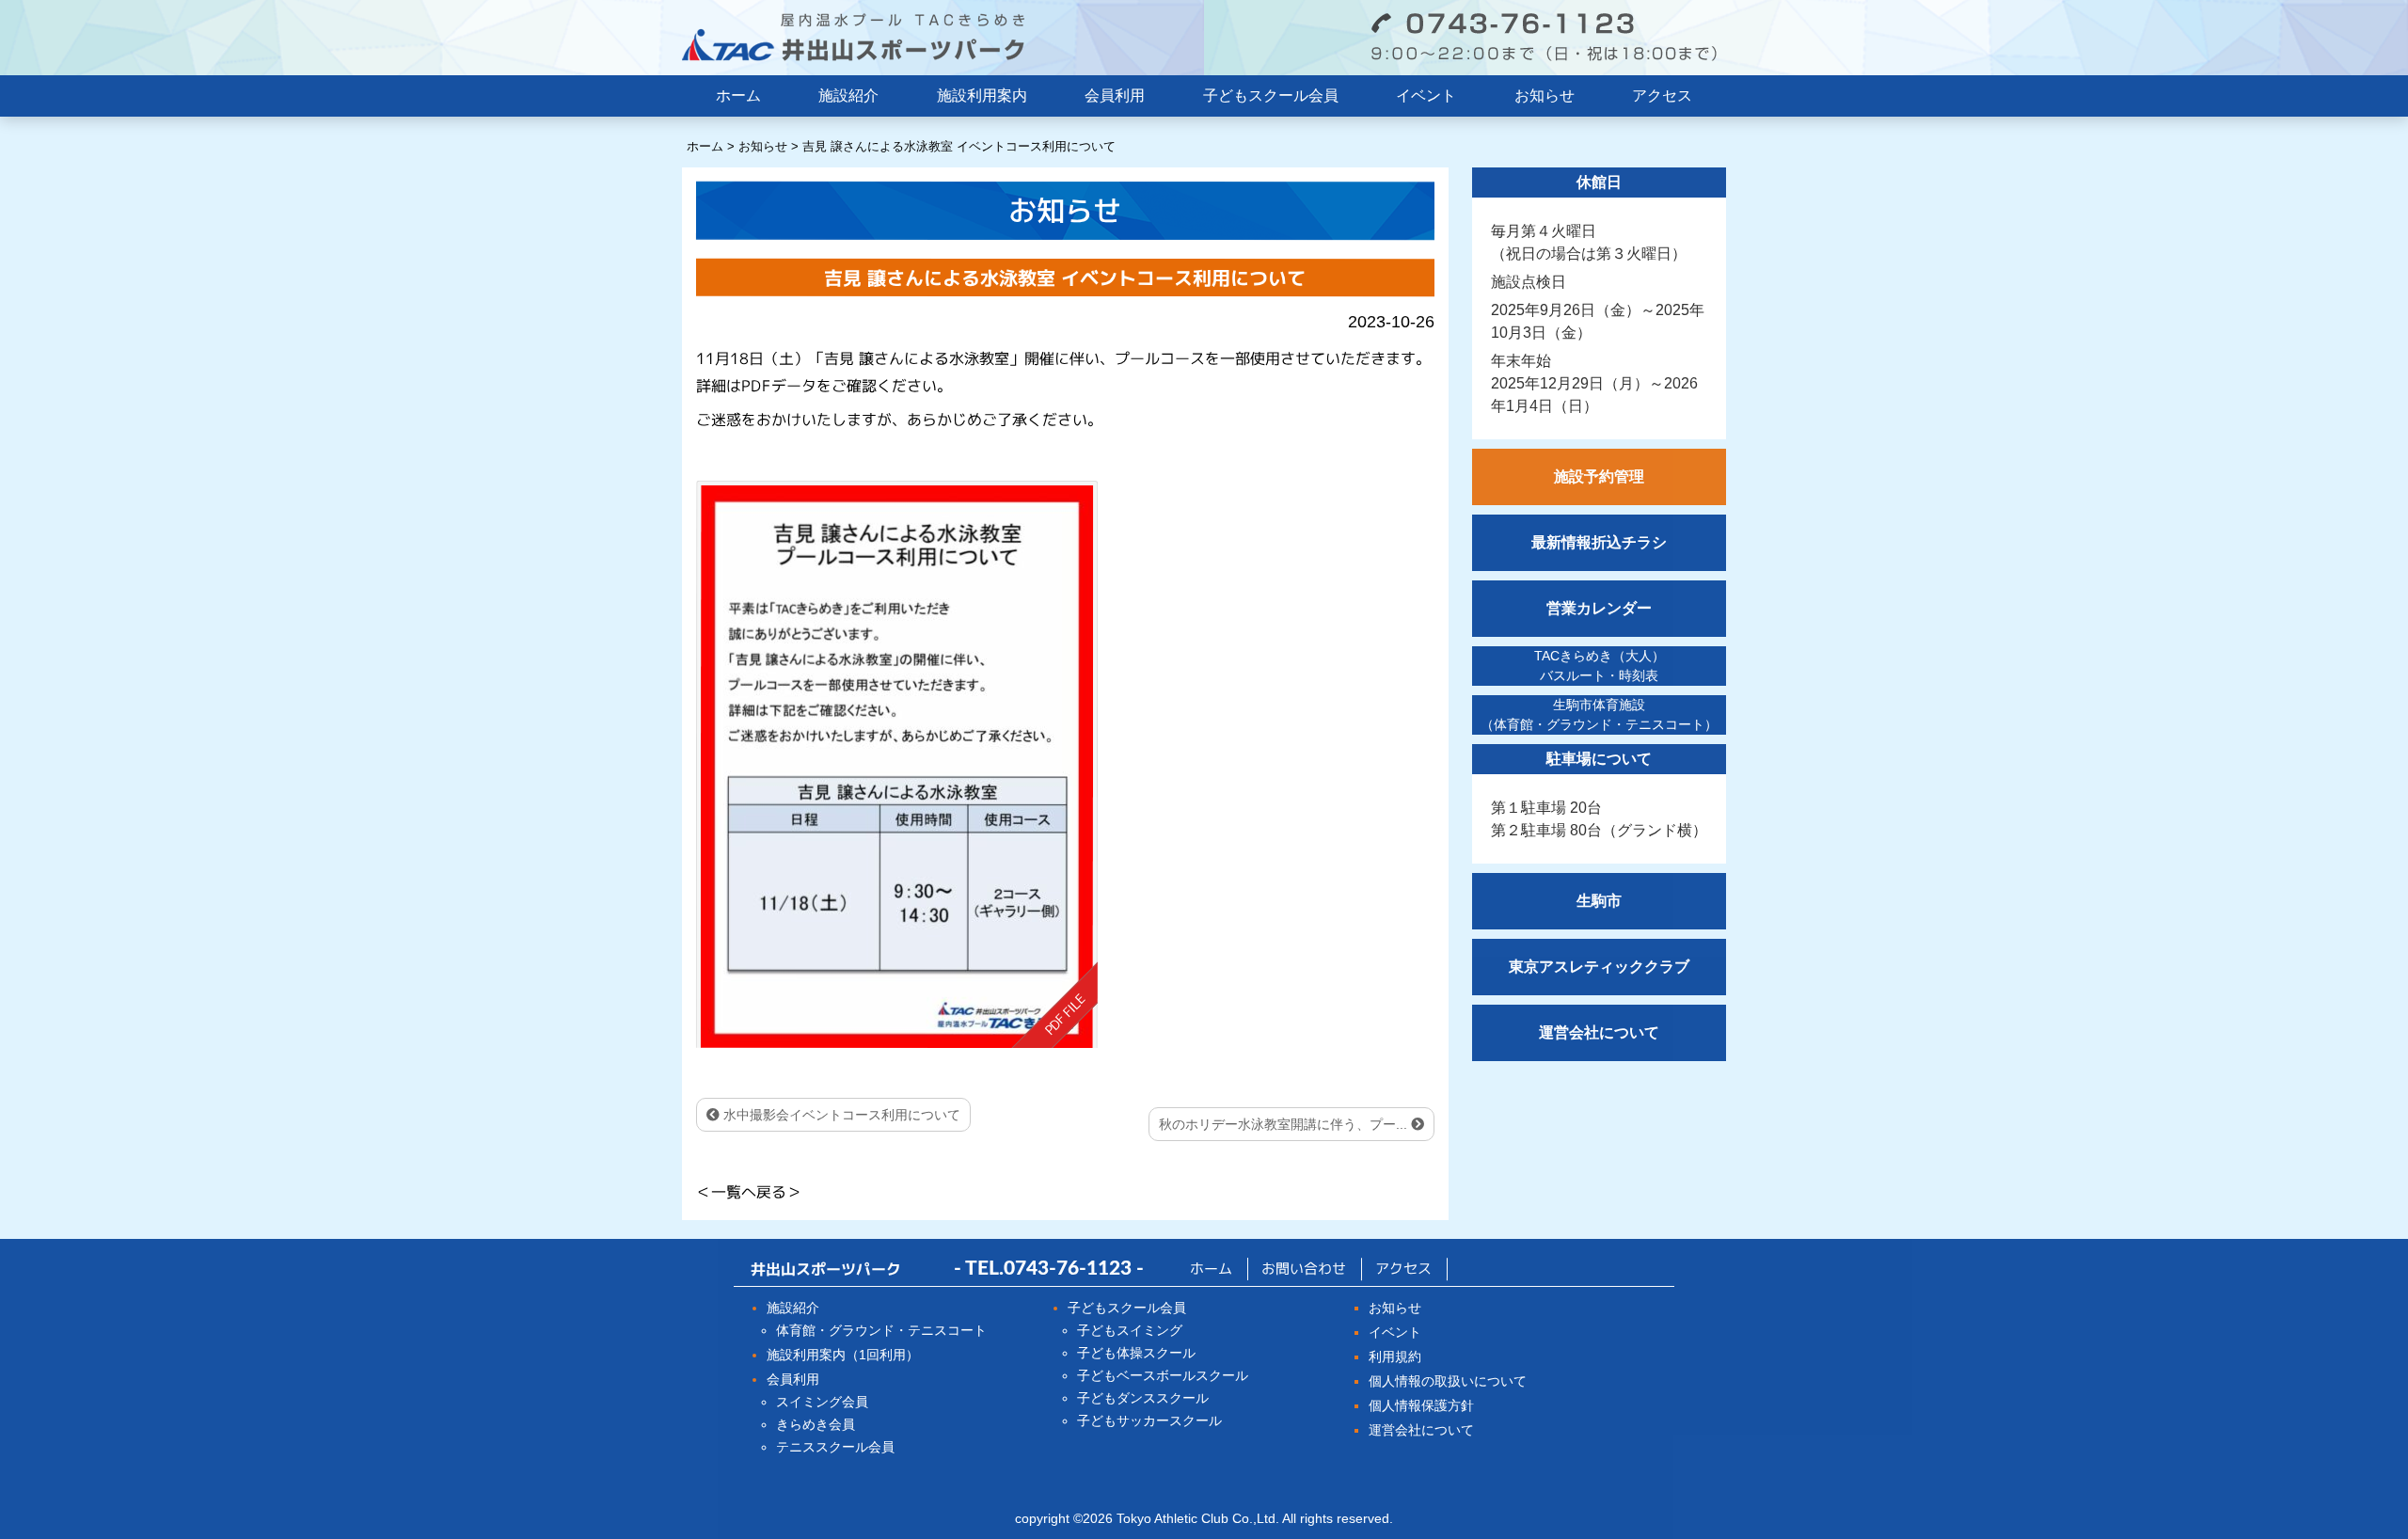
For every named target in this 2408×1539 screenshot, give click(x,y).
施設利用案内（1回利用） (843, 1355)
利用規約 (1395, 1357)
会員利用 (1115, 95)
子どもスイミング (1130, 1330)
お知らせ (1545, 95)
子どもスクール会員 (1271, 95)
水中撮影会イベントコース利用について (840, 1115)
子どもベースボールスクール (1163, 1375)
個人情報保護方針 (1421, 1405)
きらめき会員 (816, 1424)
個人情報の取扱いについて (1448, 1381)
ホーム (738, 95)
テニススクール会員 (835, 1447)
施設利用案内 (982, 95)
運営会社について (1421, 1430)
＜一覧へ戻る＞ (749, 1192)
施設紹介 (848, 95)
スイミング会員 (822, 1402)
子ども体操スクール (1136, 1353)
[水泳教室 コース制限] (897, 763)
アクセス (1662, 95)
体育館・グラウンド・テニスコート (881, 1330)
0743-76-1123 (1068, 1269)
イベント (1426, 95)
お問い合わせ (1304, 1269)
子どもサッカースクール (1149, 1420)
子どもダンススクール (1143, 1398)
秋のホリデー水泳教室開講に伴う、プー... (1285, 1124)
